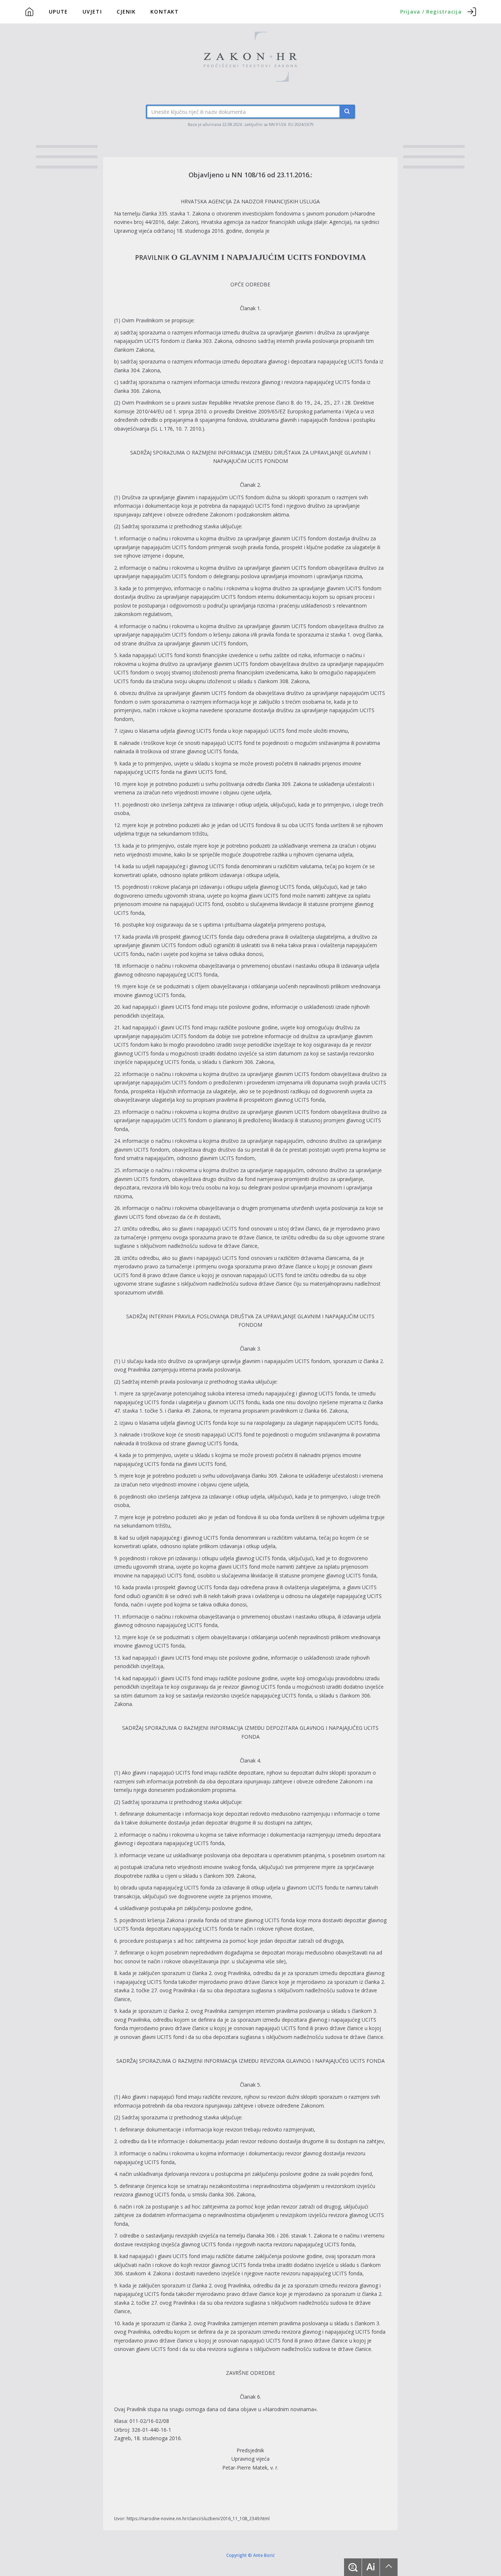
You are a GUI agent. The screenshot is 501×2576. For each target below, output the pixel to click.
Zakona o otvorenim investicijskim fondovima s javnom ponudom (271, 213)
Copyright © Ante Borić (251, 2555)
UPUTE (58, 12)
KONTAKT (164, 12)
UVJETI (92, 12)
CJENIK (126, 12)
